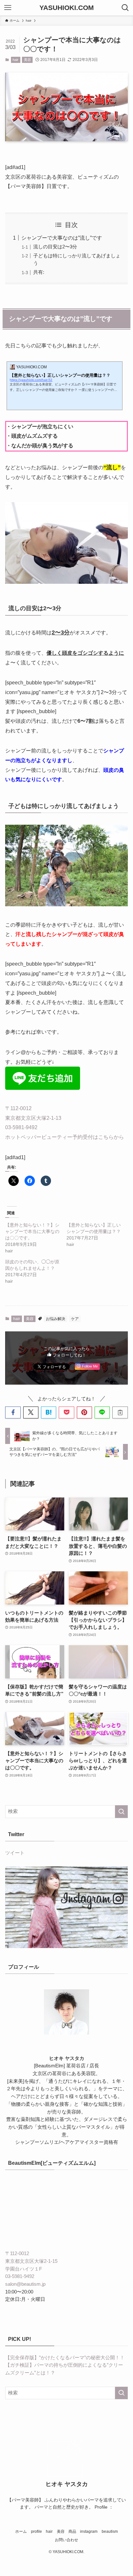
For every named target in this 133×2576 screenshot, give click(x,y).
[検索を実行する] (121, 1812)
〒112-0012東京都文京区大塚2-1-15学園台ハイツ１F (31, 2261)
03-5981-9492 (21, 1127)
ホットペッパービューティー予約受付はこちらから (65, 1137)
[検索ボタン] (125, 8)
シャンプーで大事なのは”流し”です (62, 238)
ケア (75, 1319)
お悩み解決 (56, 1319)
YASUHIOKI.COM (67, 8)
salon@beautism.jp (25, 2284)
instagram (89, 2531)
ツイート (15, 1853)
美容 (27, 60)
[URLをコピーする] (120, 1412)
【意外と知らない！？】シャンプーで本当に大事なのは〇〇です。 (32, 1231)
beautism (110, 2531)
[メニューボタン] (8, 8)
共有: (39, 272)
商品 (72, 2531)
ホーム (21, 2531)
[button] (13, 1412)
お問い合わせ (66, 2540)
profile (36, 2531)
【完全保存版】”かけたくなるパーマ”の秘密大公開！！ (65, 2358)
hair (15, 60)
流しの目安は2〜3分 (55, 247)
